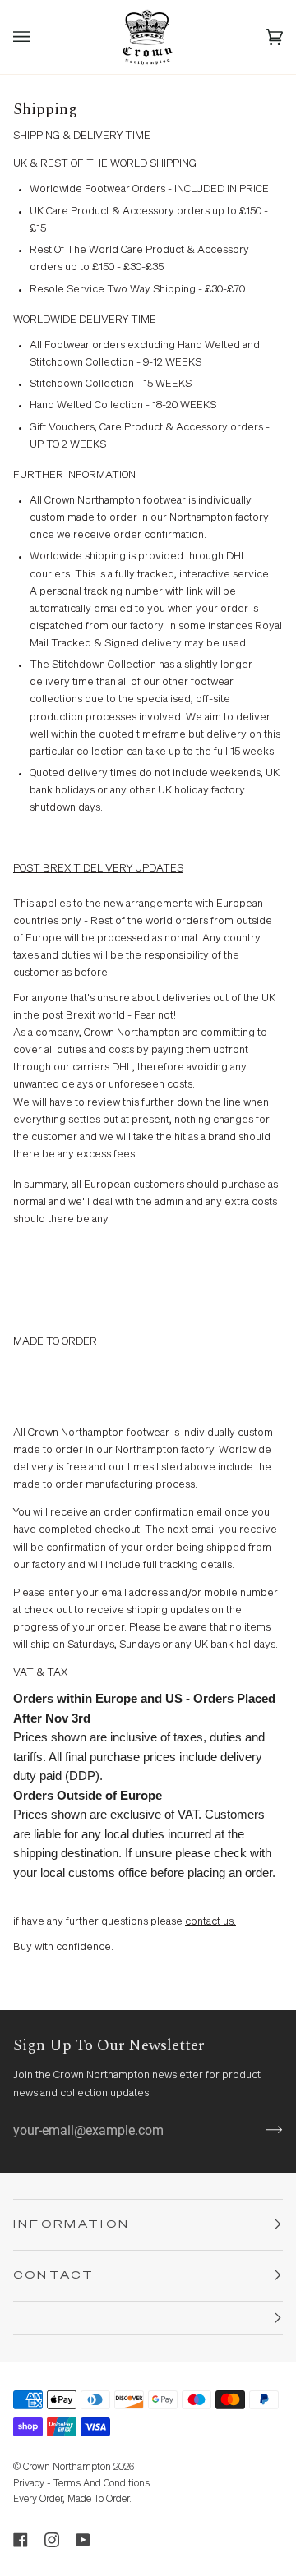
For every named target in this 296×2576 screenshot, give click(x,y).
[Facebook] (21, 2540)
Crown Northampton (67, 2468)
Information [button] (72, 2225)
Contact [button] (54, 2276)
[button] (148, 2318)
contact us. (210, 1922)
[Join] (261, 2130)
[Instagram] (52, 2540)
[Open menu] (38, 37)
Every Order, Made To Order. (72, 2500)
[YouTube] (83, 2540)
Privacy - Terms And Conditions (81, 2484)
